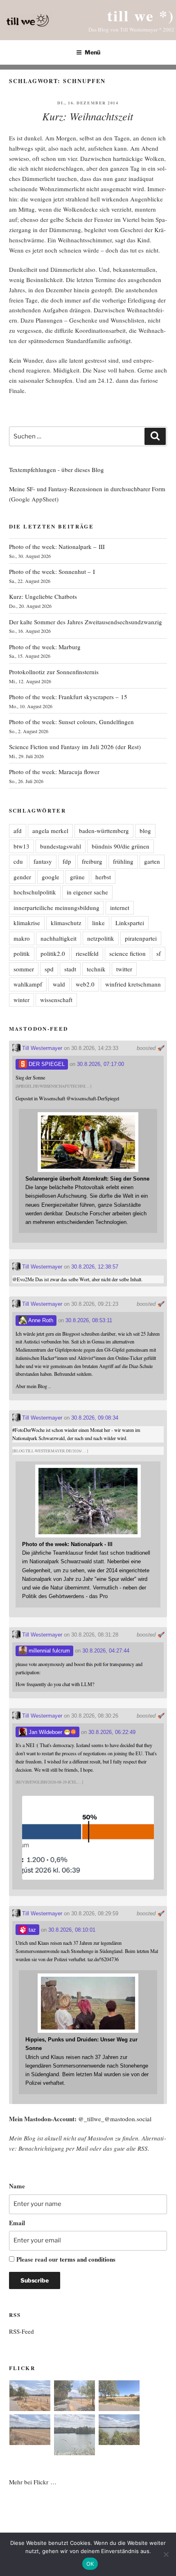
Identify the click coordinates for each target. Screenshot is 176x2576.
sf (159, 953)
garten (152, 861)
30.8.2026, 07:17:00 (100, 1064)
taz (32, 1930)
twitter (124, 969)
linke (98, 923)
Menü (93, 52)
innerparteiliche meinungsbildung (56, 908)
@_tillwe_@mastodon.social (115, 2119)
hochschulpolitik (35, 892)
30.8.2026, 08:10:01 (72, 1930)
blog (145, 831)
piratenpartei (141, 938)
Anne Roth (40, 1320)
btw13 (21, 846)
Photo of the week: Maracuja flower (54, 772)
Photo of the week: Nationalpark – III (57, 546)
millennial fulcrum (49, 1651)
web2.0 (85, 984)
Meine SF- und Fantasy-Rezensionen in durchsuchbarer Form (87, 489)
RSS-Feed (21, 2331)
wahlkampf (28, 984)
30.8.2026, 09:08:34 (95, 1418)
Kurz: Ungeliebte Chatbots (43, 596)
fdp (67, 861)
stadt (70, 969)
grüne (77, 877)
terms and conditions (88, 2259)
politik (22, 953)
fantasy (43, 861)
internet (120, 908)
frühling (123, 861)
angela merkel (50, 831)
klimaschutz (66, 923)
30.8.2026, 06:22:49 (112, 1732)
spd (49, 969)
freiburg (92, 861)
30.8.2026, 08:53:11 (89, 1320)
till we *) (141, 15)
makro (22, 938)
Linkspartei (130, 923)
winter (21, 1000)
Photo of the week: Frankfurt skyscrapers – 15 (68, 697)
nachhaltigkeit (59, 938)
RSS (143, 2148)
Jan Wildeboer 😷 (49, 1732)
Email (17, 2223)
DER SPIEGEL (46, 1064)
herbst (103, 877)
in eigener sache (87, 892)
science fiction (127, 953)
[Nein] (166, 2554)
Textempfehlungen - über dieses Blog (56, 470)
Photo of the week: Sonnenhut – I (52, 571)
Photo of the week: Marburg (45, 647)
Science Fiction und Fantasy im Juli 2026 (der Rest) (75, 747)
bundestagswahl (61, 846)
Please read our (66, 2259)
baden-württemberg (104, 831)
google (51, 877)
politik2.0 (53, 953)
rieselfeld (87, 953)
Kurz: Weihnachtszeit (88, 116)
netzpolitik (101, 938)
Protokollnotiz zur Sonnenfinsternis (54, 672)
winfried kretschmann (133, 984)
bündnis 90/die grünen (121, 846)
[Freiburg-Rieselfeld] (30, 2397)
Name (17, 2186)
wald (59, 984)
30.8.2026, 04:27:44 (106, 1651)
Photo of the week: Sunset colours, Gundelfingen (71, 722)
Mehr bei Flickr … (33, 2482)
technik (96, 969)
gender (22, 877)
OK (90, 2564)
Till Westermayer (41, 1048)
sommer (24, 969)
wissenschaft (56, 1000)
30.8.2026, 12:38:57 (95, 1267)
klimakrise (27, 923)
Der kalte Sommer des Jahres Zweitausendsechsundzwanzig (86, 622)
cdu (18, 861)
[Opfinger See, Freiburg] (74, 2436)
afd (18, 831)
